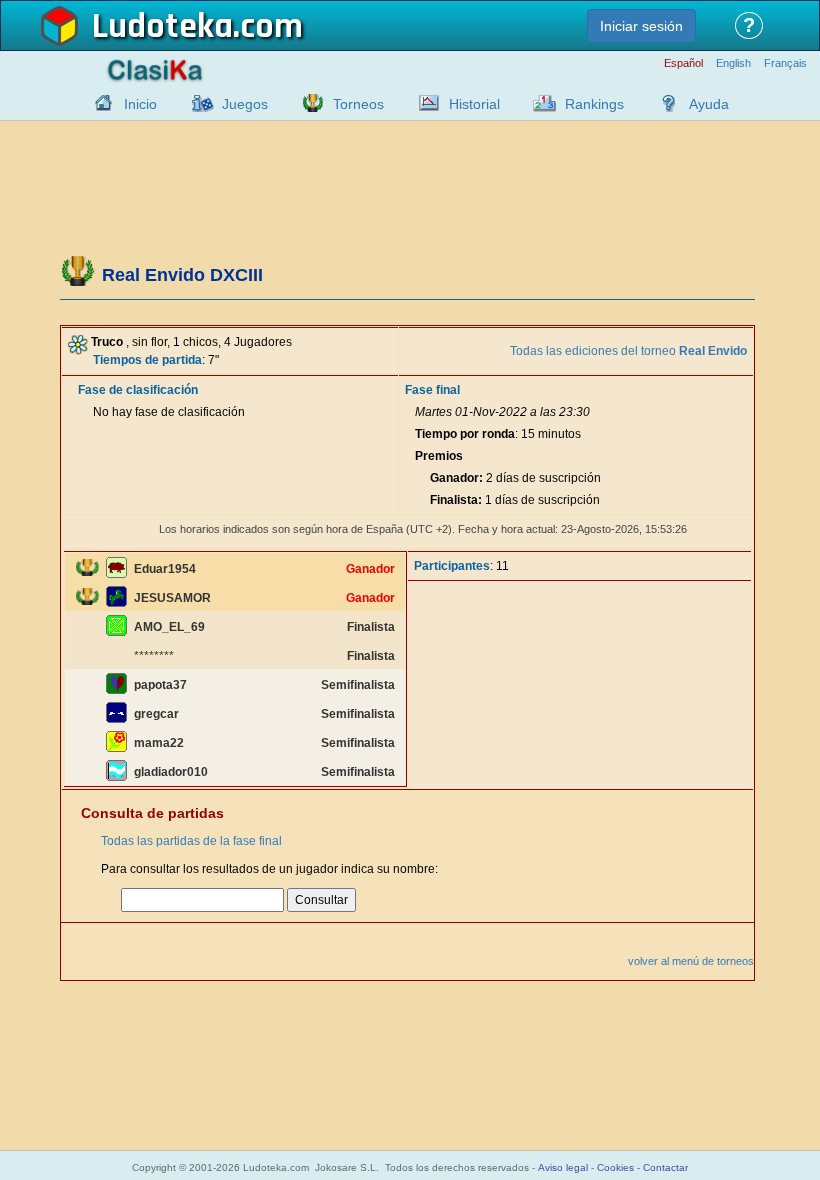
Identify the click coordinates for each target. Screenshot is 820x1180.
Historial (474, 104)
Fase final (432, 390)
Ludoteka (162, 27)
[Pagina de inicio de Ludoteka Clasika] (99, 103)
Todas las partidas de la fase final (191, 841)
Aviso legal (563, 1167)
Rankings (594, 104)
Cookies (615, 1167)
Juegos (245, 104)
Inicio (140, 104)
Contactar (665, 1167)
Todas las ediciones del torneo (628, 351)
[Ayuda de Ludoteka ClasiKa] (664, 103)
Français (785, 63)
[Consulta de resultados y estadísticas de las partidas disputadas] (424, 103)
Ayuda (709, 104)
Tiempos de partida (147, 360)
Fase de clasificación (138, 390)
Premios (439, 456)
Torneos (358, 104)
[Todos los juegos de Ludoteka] (197, 103)
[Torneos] (308, 103)
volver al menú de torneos (691, 961)
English (733, 63)
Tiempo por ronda (465, 434)
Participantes (452, 566)
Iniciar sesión (641, 26)
